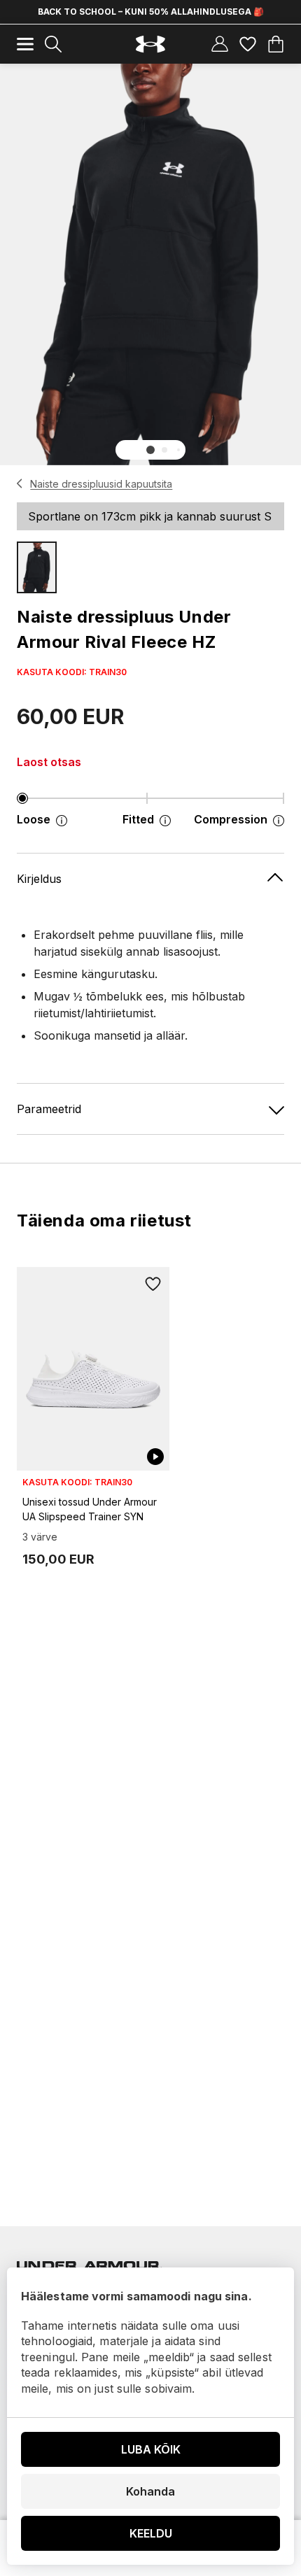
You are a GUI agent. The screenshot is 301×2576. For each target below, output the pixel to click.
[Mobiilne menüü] (25, 44)
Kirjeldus (39, 879)
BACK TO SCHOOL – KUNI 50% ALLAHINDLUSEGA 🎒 (151, 12)
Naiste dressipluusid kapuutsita (101, 484)
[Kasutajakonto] (220, 44)
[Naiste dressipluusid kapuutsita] (20, 483)
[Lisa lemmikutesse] (153, 1284)
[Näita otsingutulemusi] (53, 44)
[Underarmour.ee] (150, 44)
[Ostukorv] (276, 44)
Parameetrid (49, 1109)
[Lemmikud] (248, 44)
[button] (150, 450)
